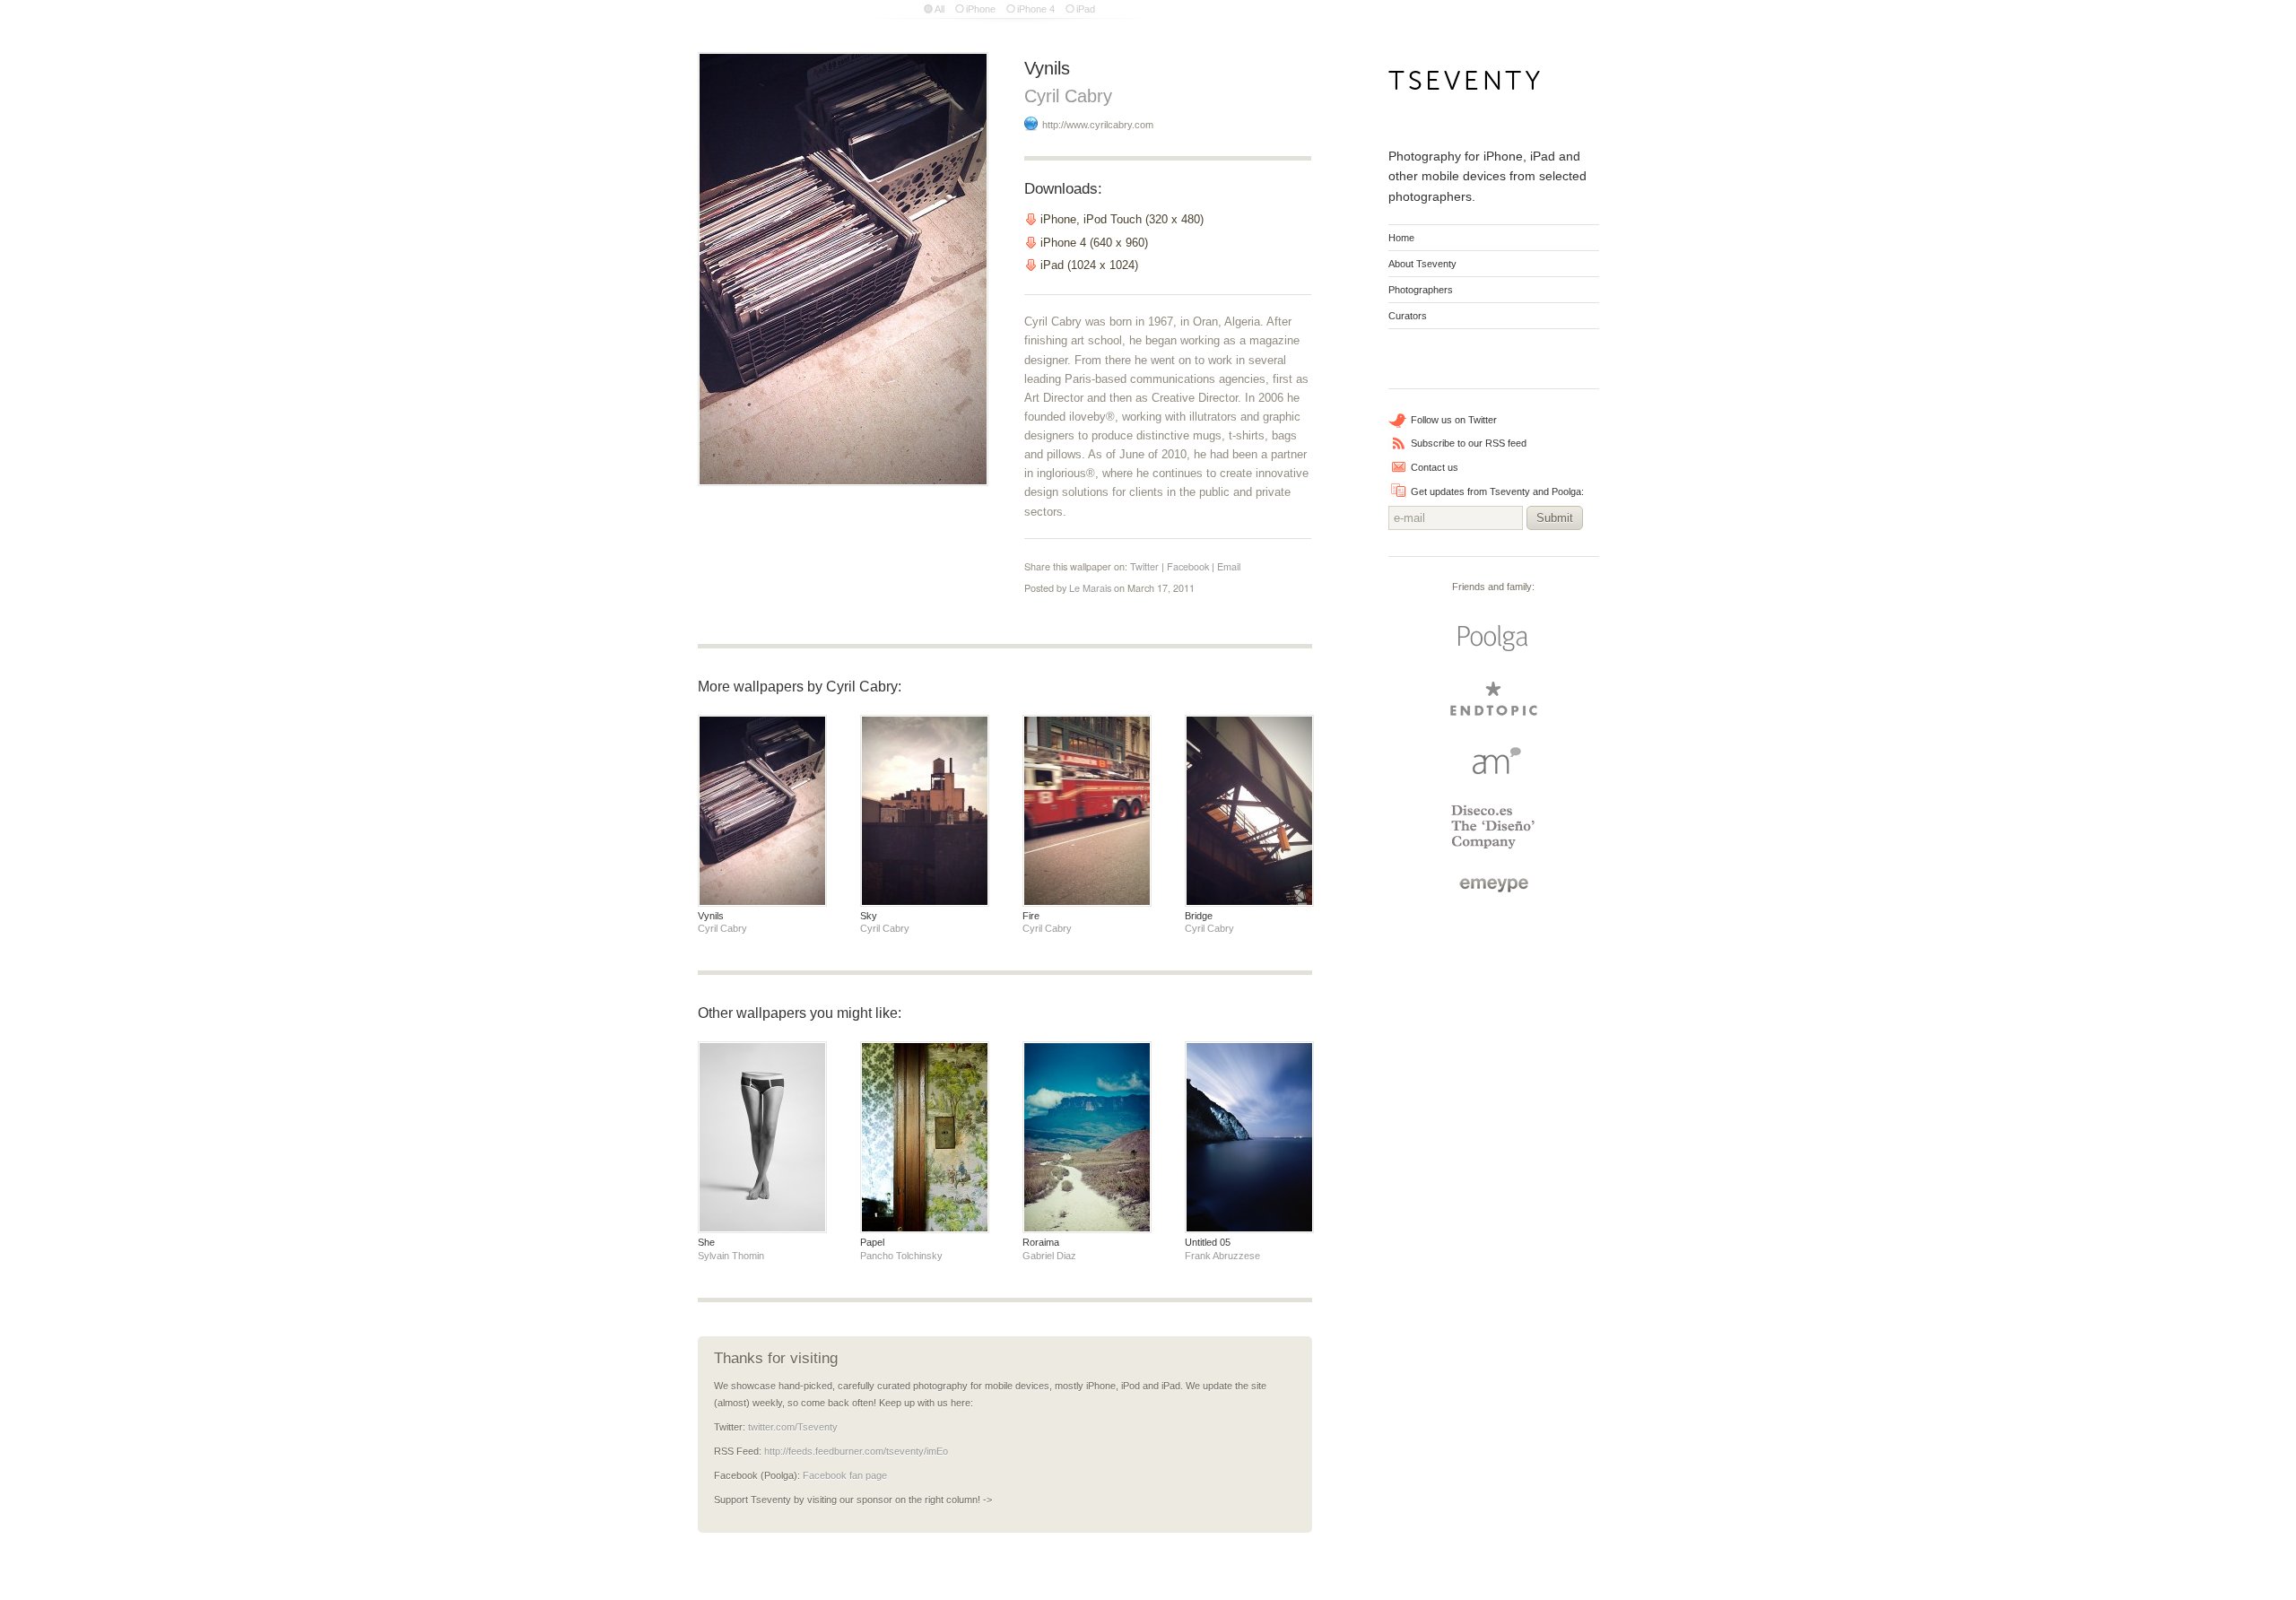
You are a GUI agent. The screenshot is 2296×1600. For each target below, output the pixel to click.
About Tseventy (1422, 264)
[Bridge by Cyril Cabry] (1249, 811)
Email (1229, 566)
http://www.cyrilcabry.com (1098, 125)
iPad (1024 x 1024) (1089, 265)
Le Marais (1090, 588)
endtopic (1493, 699)
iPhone (981, 9)
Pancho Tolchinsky (901, 1256)
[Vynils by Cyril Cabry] (762, 811)
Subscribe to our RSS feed (1469, 443)
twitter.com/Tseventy (793, 1427)
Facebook (1188, 566)
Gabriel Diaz (1049, 1256)
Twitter (1144, 566)
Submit (1555, 518)
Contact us (1435, 467)
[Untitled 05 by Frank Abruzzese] (1249, 1137)
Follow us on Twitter (1454, 420)
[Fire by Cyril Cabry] (1087, 811)
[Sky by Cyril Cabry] (925, 811)
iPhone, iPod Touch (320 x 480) (1122, 219)
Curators (1408, 316)
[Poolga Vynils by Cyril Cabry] (843, 269)
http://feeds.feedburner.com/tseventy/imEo (856, 1451)
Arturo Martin (1493, 760)
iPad (1086, 9)
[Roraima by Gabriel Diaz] (1087, 1137)
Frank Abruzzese (1222, 1256)
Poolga (1493, 639)
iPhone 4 (1036, 9)
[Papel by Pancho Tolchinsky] (925, 1137)
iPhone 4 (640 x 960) (1094, 243)
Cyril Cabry (1068, 96)
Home (1401, 238)
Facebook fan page (845, 1475)
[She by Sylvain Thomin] (762, 1137)
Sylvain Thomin (731, 1256)
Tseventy (1465, 86)
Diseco (1494, 827)
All (939, 9)
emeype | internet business (1494, 885)
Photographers (1421, 290)
